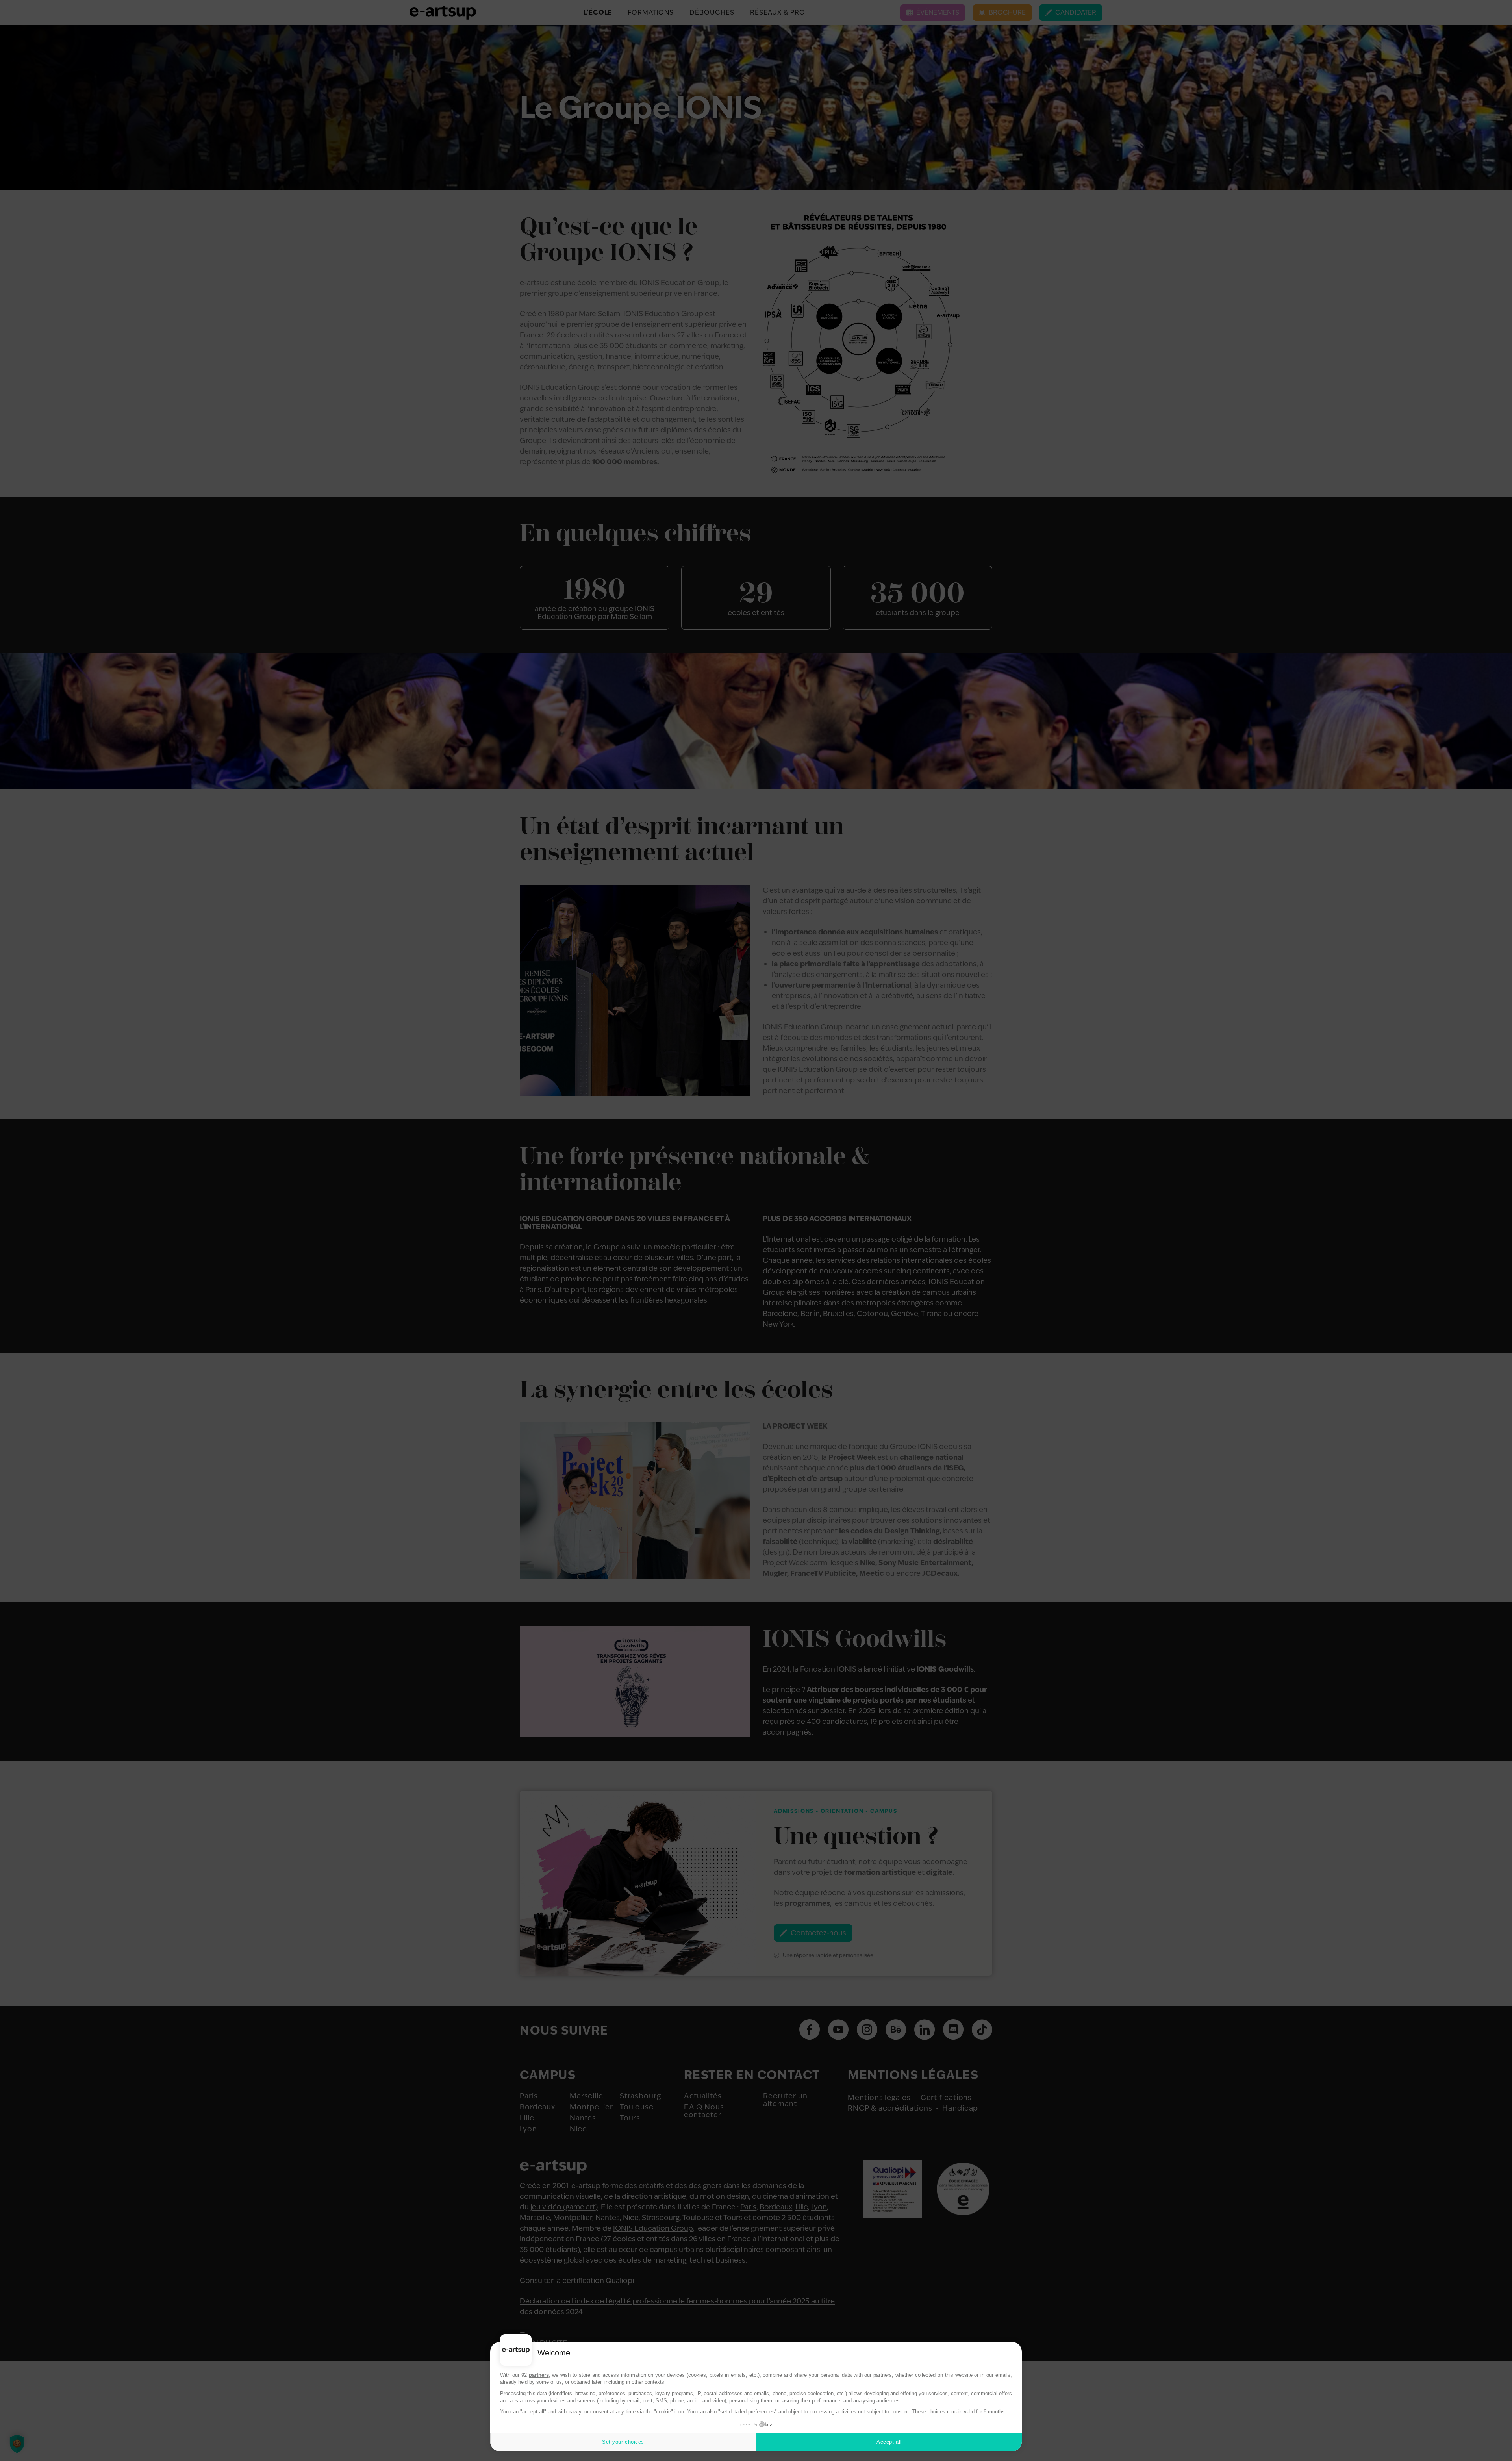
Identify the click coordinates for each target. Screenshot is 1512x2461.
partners (539, 2375)
